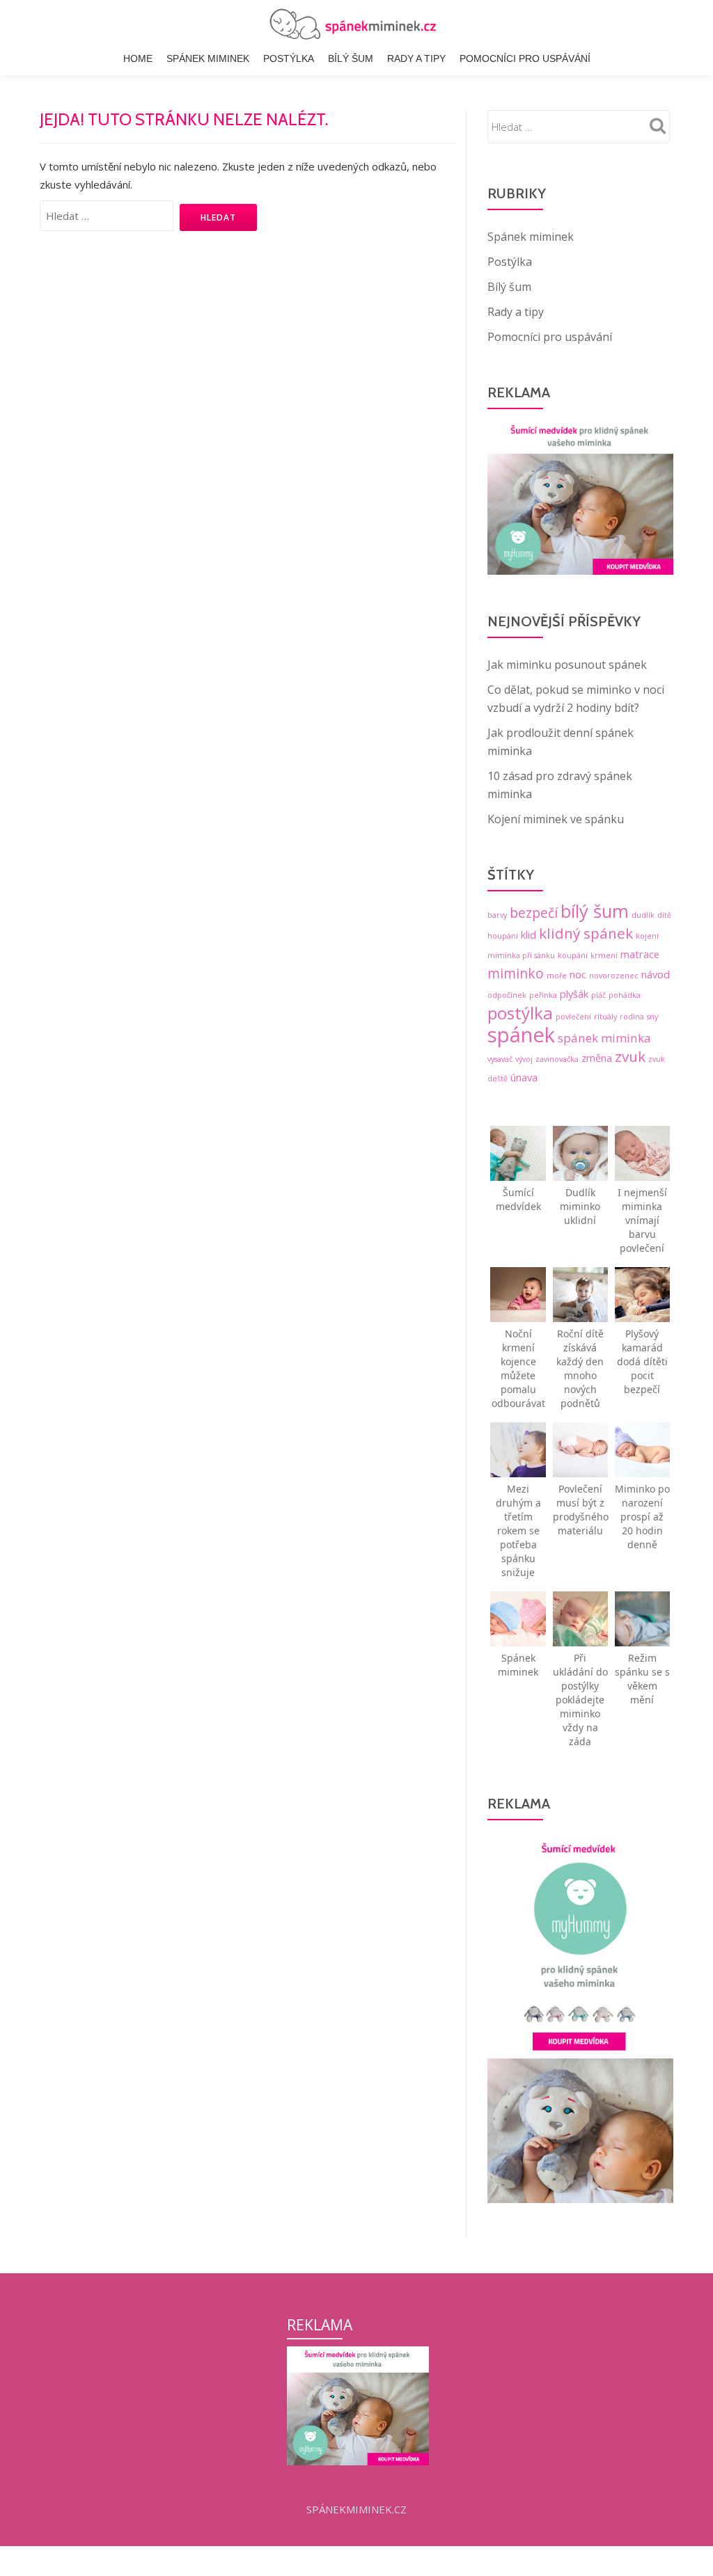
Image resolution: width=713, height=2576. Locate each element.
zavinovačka (557, 1059)
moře (557, 976)
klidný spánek (586, 933)
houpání (503, 936)
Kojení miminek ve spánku (556, 819)
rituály (605, 1017)
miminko (516, 973)
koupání (573, 955)
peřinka (543, 995)
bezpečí (534, 913)
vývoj (524, 1059)
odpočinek (507, 995)
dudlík (643, 915)
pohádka (625, 995)
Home (138, 58)
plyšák (574, 994)
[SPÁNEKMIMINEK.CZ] (356, 24)
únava (524, 1078)
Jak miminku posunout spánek (567, 665)
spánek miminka (604, 1038)
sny (652, 1017)
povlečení (573, 1017)
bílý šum (595, 911)
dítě (664, 915)
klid (528, 935)
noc (578, 975)
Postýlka (289, 58)
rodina (632, 1017)
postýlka (520, 1013)
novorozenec (614, 976)
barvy (497, 915)
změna (597, 1058)
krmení (604, 955)
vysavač (500, 1059)
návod (656, 975)
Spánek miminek (208, 58)
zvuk (630, 1056)
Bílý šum (351, 58)
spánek (521, 1035)
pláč (598, 995)
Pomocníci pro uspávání (525, 58)
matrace (640, 954)
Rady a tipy (416, 58)
